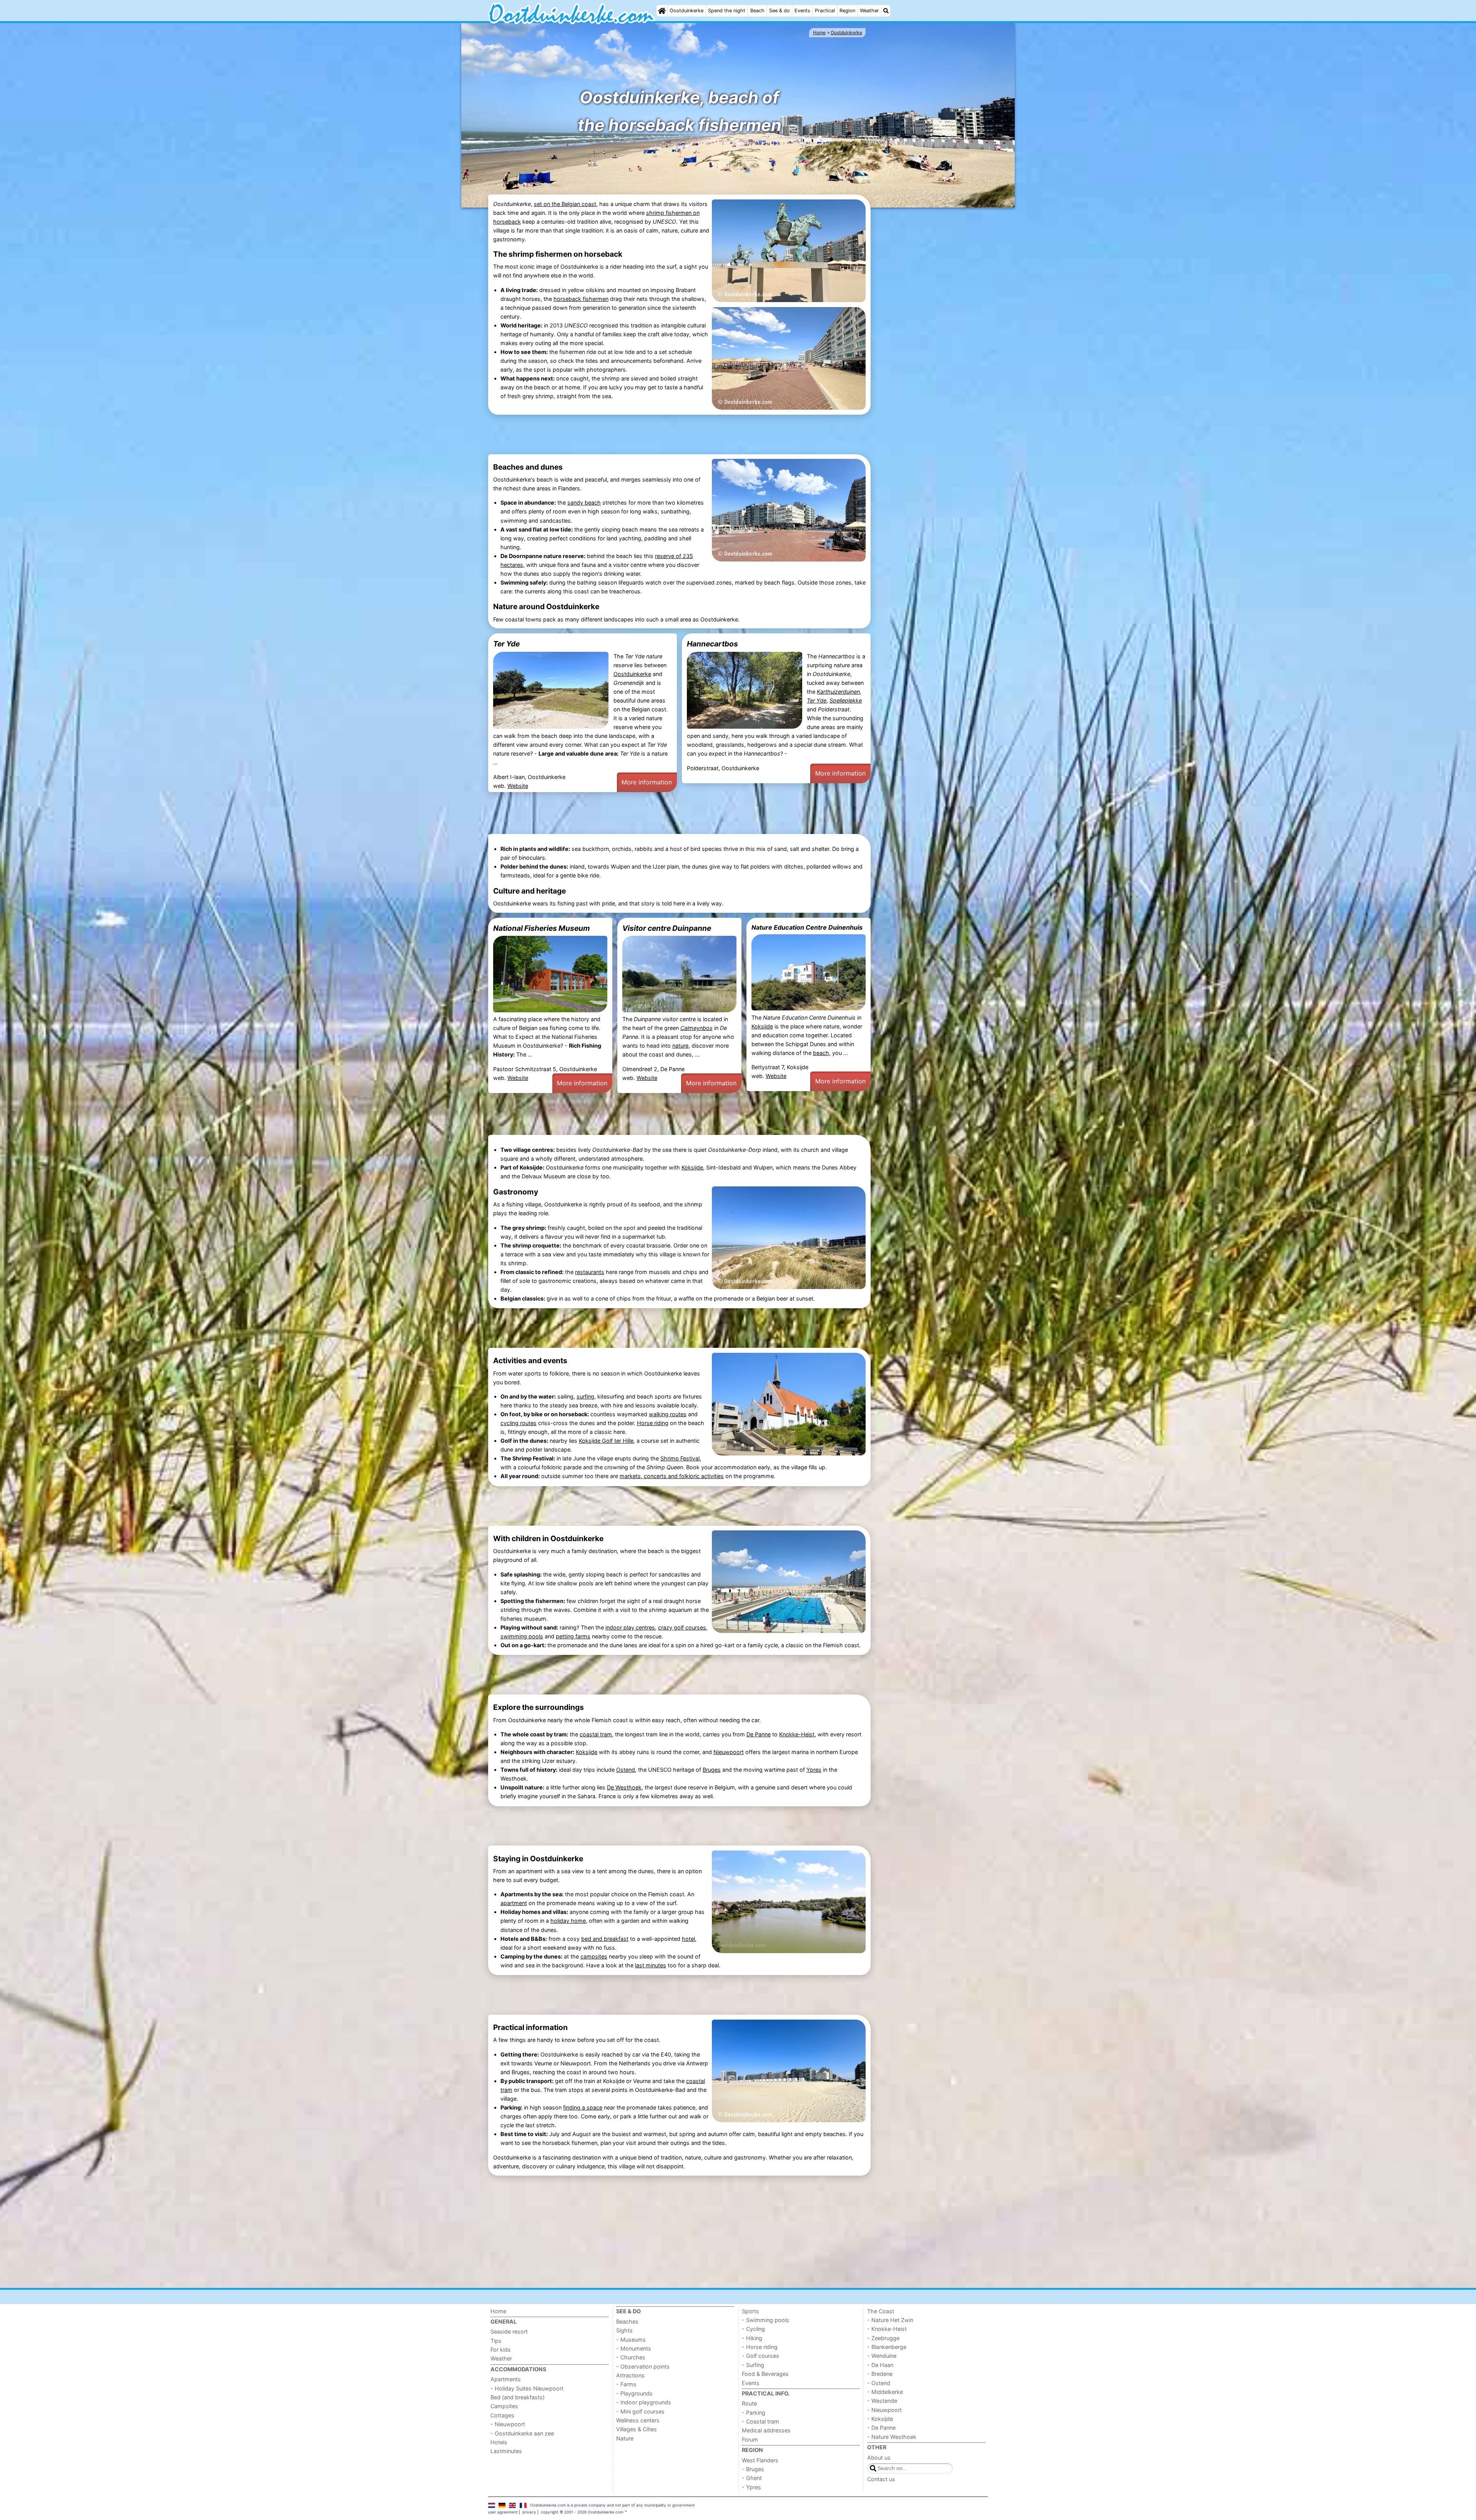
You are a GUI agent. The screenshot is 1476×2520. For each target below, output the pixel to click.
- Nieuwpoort (508, 2424)
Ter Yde (506, 644)
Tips (496, 2341)
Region (847, 11)
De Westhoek (624, 1787)
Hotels (499, 2442)
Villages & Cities (637, 2429)
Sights (624, 2330)
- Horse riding (760, 2347)
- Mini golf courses (640, 2411)
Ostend (626, 1770)
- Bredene (880, 2374)
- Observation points (643, 2366)
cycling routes (519, 1423)
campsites (594, 1956)
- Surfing (753, 2365)
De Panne (759, 1734)
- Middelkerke (885, 2392)
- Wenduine (882, 2356)
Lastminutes (506, 2451)
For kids (501, 2350)
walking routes (668, 1414)
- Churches (631, 2357)
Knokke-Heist (797, 1734)
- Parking (754, 2413)
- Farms (626, 2384)
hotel (688, 1939)
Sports (750, 2311)
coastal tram (596, 1734)
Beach (757, 11)
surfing (585, 1396)
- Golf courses (760, 2356)
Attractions (630, 2375)
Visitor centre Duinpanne (667, 928)
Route (749, 2403)
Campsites (504, 2406)
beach (821, 1053)
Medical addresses (766, 2430)
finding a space (583, 2107)
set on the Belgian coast (565, 204)
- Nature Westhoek (892, 2437)
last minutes (651, 1965)
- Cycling (753, 2329)
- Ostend (879, 2383)
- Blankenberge (887, 2347)
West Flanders (760, 2460)
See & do (780, 11)
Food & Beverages (765, 2374)
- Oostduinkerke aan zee (522, 2433)
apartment (514, 1903)
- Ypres (751, 2487)
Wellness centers (638, 2420)
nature (680, 1046)
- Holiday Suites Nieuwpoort (527, 2388)
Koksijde (762, 1026)
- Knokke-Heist (887, 2329)
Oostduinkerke (686, 11)
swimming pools (522, 1636)
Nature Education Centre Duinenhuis (807, 927)
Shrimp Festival (680, 1458)
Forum (750, 2439)
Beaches (627, 2321)
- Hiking (752, 2338)
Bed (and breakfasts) (518, 2397)
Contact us (881, 2479)
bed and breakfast (605, 1939)
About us (879, 2458)
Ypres (814, 1770)
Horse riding (653, 1423)
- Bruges (753, 2469)
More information (647, 782)
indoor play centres (630, 1627)
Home (498, 2311)
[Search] (886, 11)
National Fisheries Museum (542, 928)
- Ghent (752, 2478)
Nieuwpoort (729, 1752)
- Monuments (634, 2348)
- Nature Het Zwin (890, 2320)
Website (518, 786)
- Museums (631, 2340)
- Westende (882, 2401)
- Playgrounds (634, 2393)
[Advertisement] (930, 328)
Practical (825, 11)
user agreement (503, 2512)
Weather (869, 11)
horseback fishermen (581, 299)
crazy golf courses (682, 1627)
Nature (625, 2438)
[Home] (662, 11)
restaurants (590, 1272)
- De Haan (880, 2365)
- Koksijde (880, 2419)
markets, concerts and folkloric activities (672, 1476)
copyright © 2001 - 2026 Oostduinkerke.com (582, 2512)
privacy (529, 2512)
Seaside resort (509, 2331)
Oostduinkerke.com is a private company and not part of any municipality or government (613, 2505)
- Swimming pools (765, 2320)
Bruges (712, 1770)
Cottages (502, 2415)
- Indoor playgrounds (644, 2402)
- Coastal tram (760, 2421)
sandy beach (584, 503)
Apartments (506, 2379)
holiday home (568, 1921)
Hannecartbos (712, 644)
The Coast (881, 2311)
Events (802, 11)
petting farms (573, 1636)
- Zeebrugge (883, 2338)
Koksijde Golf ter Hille (606, 1441)
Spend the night (727, 11)
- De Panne (881, 2428)
